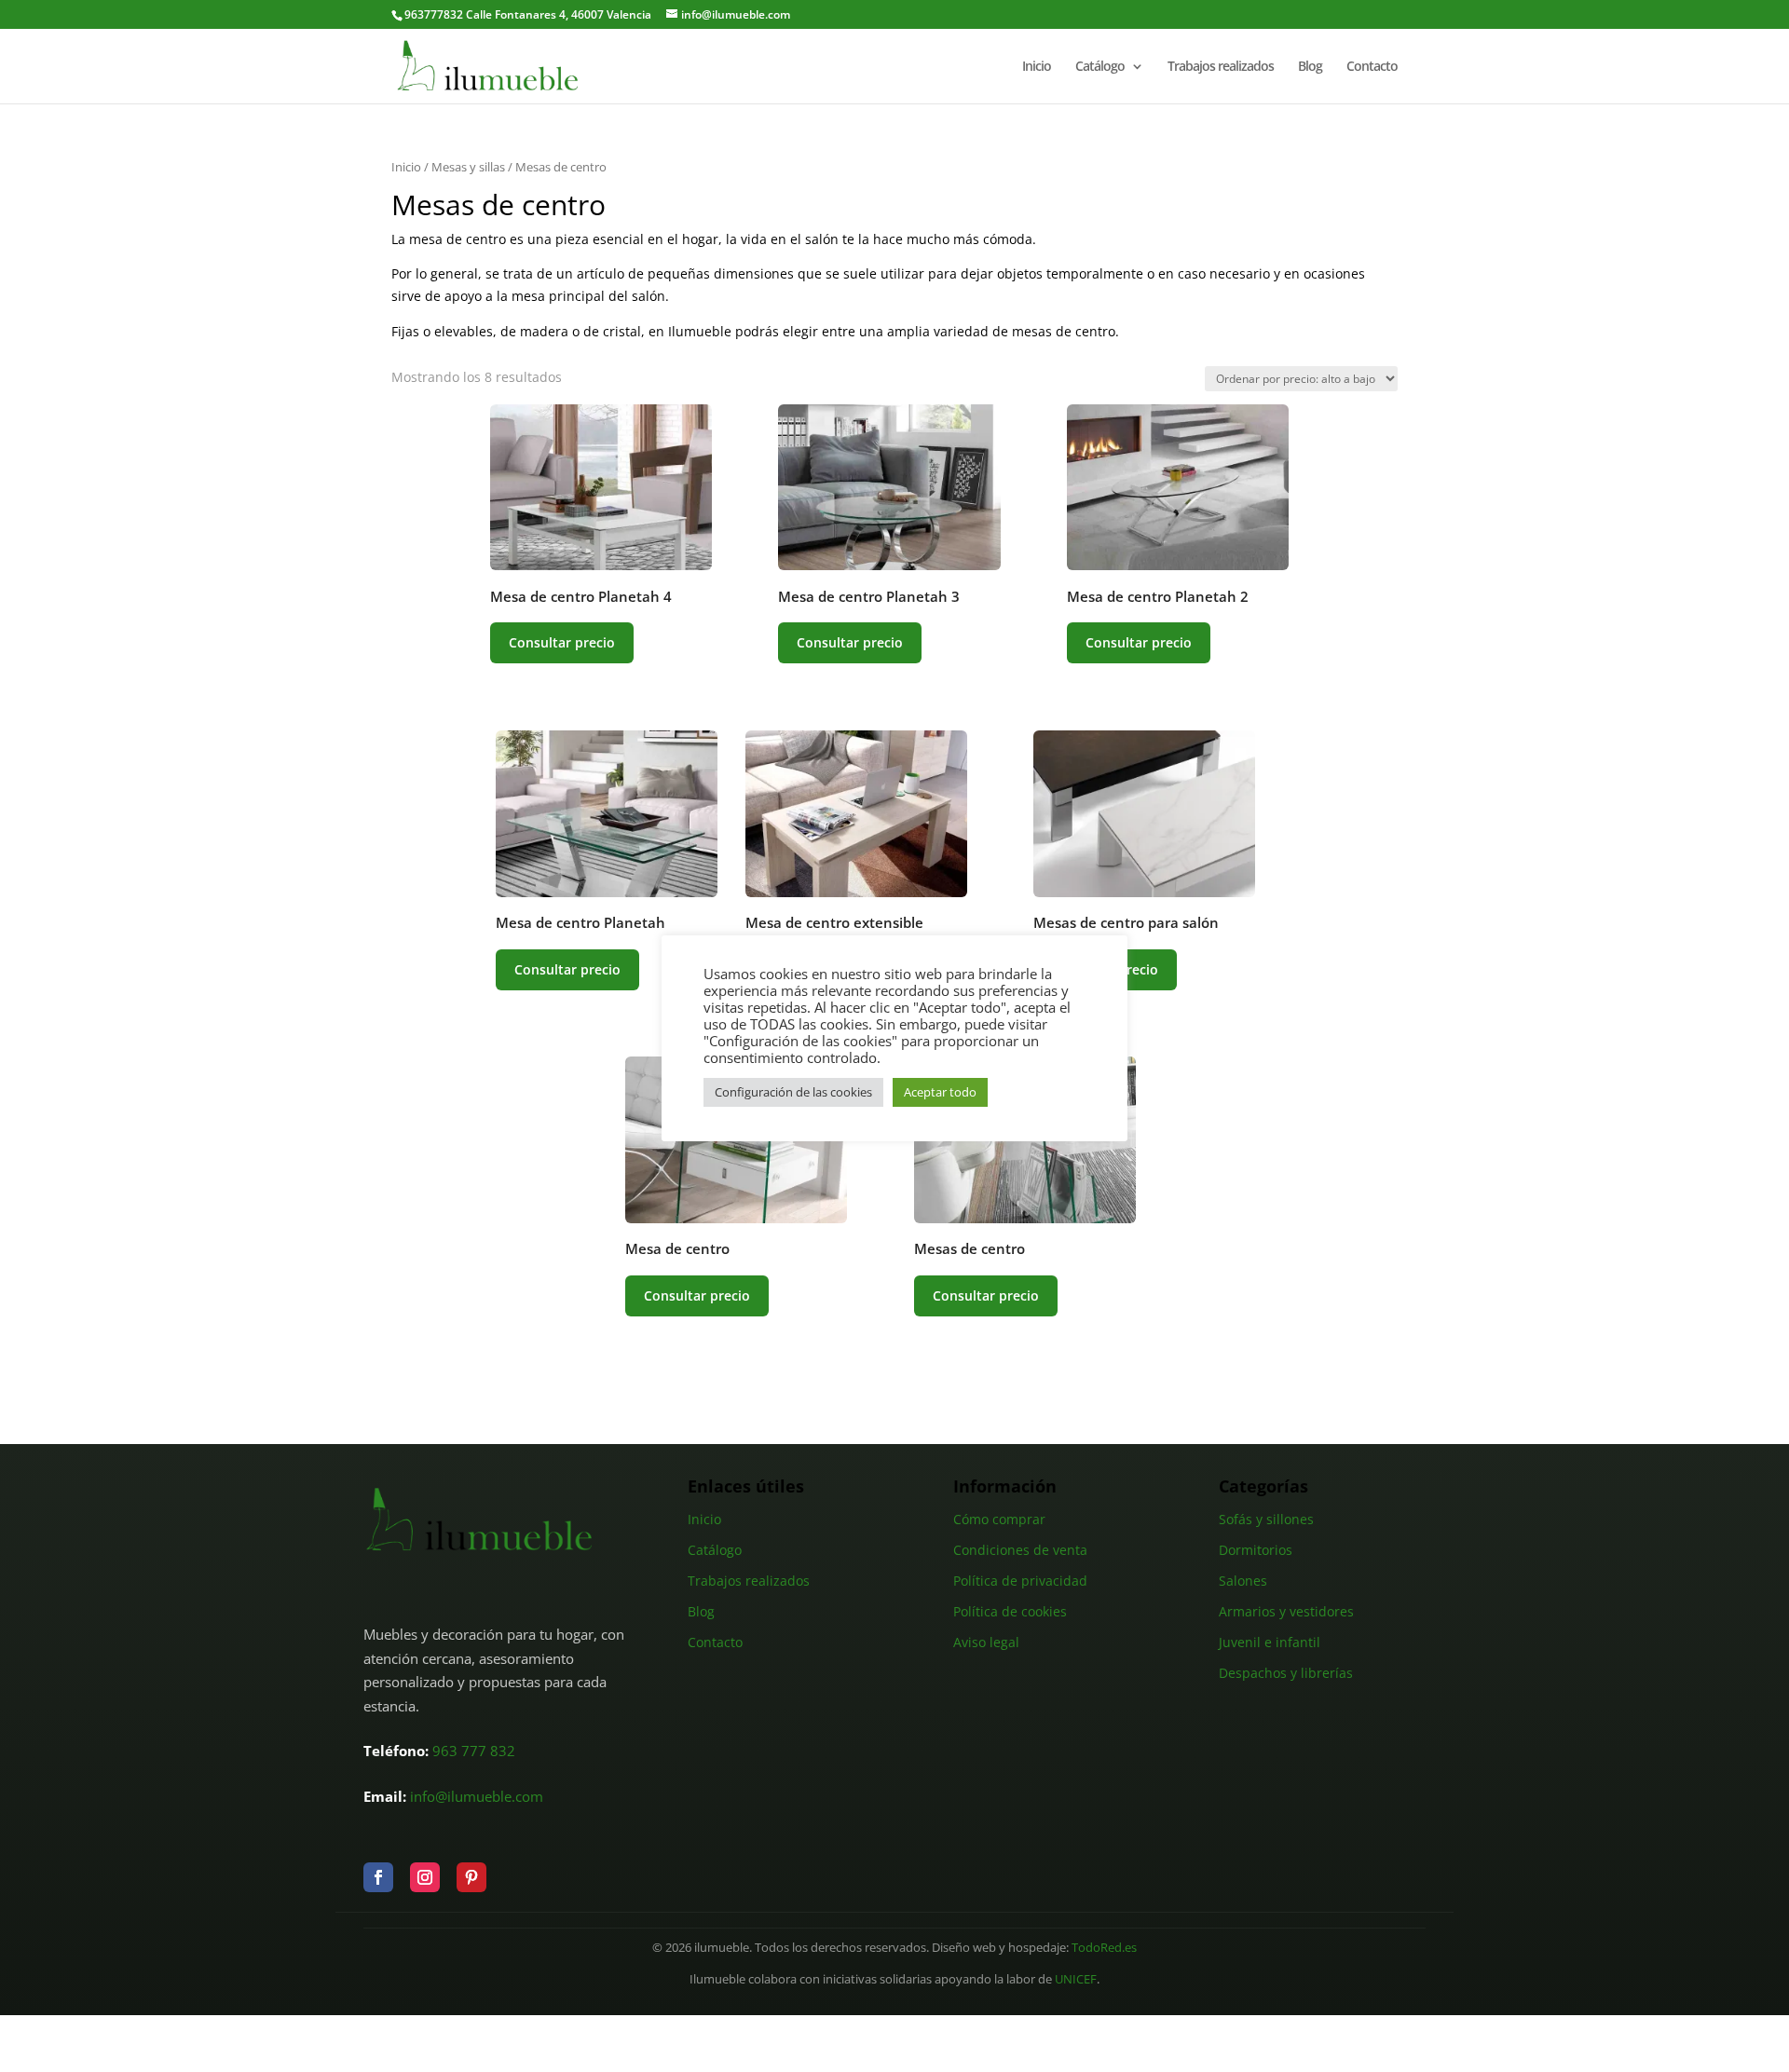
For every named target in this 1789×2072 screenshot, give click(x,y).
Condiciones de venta (1020, 1550)
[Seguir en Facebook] (378, 1877)
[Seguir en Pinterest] (471, 1877)
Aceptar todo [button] (940, 1092)
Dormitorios (1256, 1550)
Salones (1243, 1581)
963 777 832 (474, 1751)
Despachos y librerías (1286, 1673)
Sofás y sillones (1266, 1519)
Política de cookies (1010, 1611)
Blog (1310, 67)
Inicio (1037, 67)
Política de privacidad (1020, 1581)
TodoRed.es (1104, 1948)
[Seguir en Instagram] (425, 1877)
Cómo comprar (999, 1519)
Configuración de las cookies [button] (793, 1092)
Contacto (1372, 67)
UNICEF (1076, 1979)
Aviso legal (986, 1642)
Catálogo (1100, 67)
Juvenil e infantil (1270, 1642)
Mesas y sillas (468, 167)
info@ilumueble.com (477, 1796)
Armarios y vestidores (1286, 1611)
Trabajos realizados (1221, 67)
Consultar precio (562, 642)
